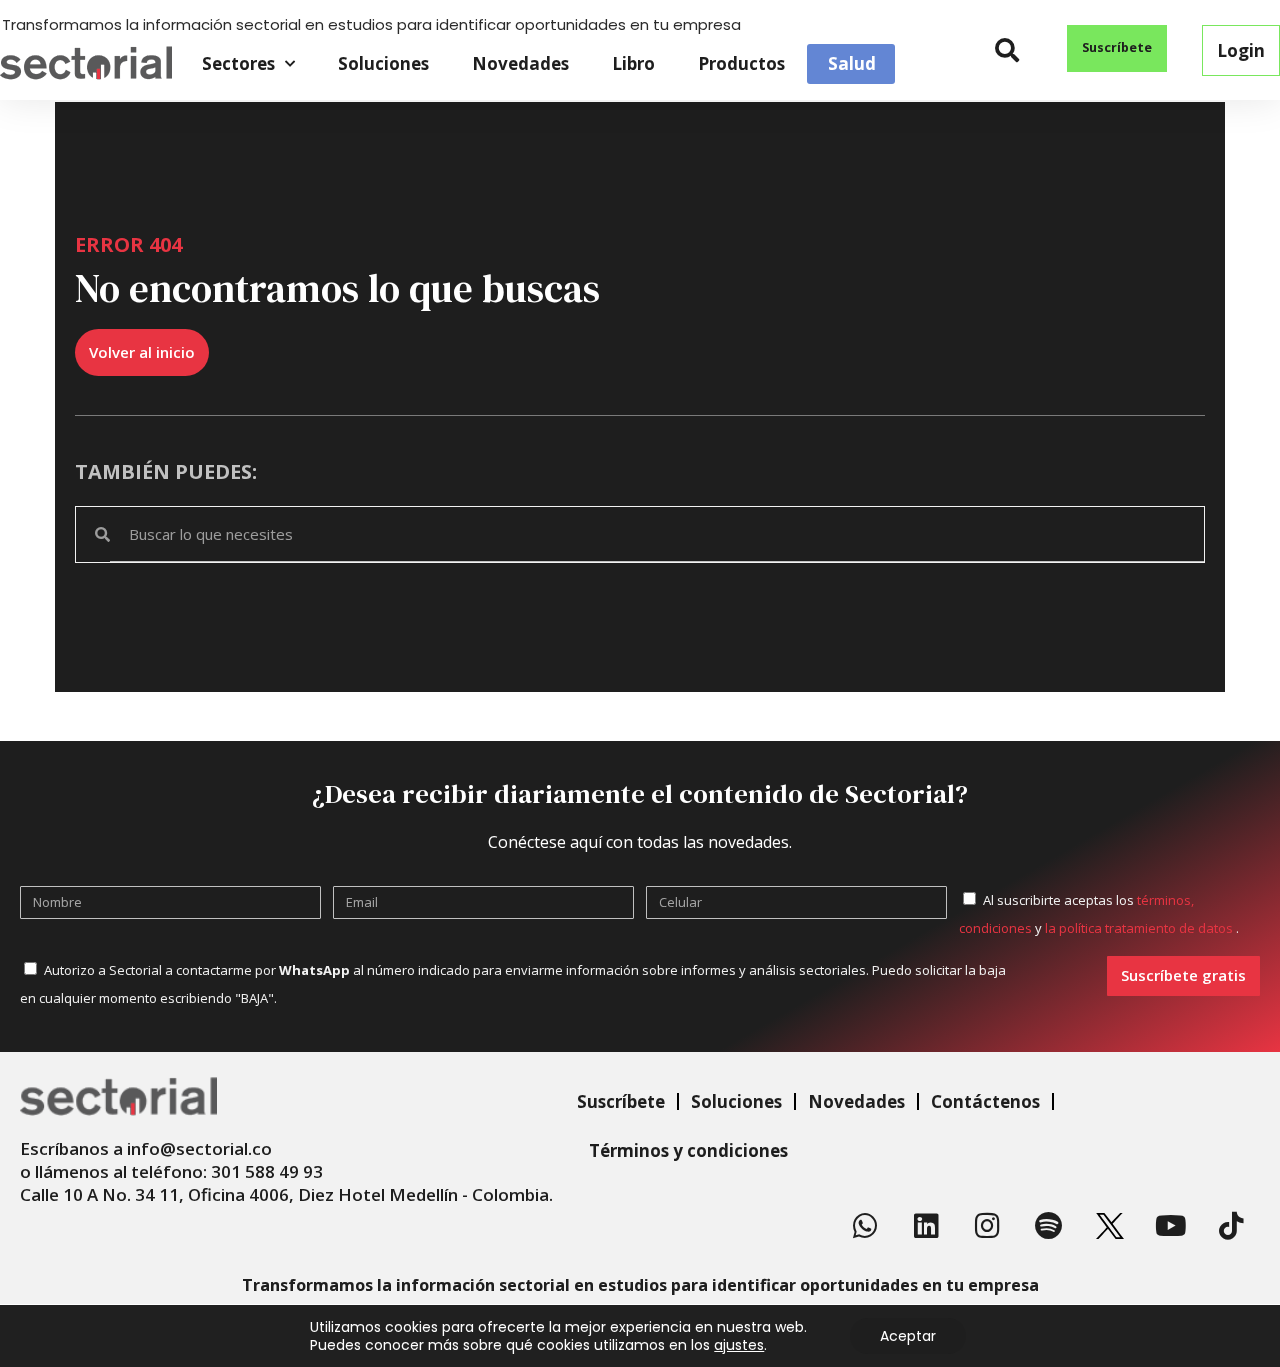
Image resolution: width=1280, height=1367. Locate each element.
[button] (1007, 50)
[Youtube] (1171, 1226)
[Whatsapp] (866, 1226)
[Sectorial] (86, 63)
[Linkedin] (927, 1226)
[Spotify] (1049, 1226)
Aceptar (908, 1336)
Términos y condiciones (688, 1150)
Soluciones (383, 63)
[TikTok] (1232, 1226)
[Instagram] (988, 1226)
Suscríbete (621, 1101)
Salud (852, 64)
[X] (1110, 1226)
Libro (633, 63)
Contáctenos (985, 1101)
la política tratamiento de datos (1140, 928)
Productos (741, 63)
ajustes (739, 1345)
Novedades (520, 63)
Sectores (238, 63)
